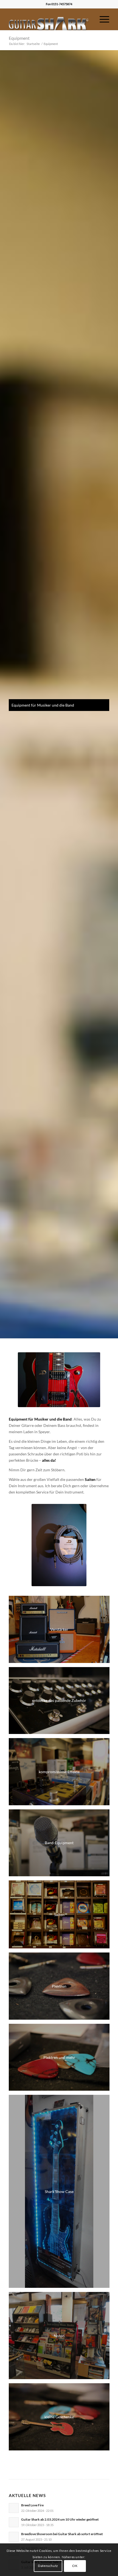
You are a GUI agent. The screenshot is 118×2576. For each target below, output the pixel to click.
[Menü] (102, 19)
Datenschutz (48, 2566)
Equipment (19, 38)
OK (75, 2566)
